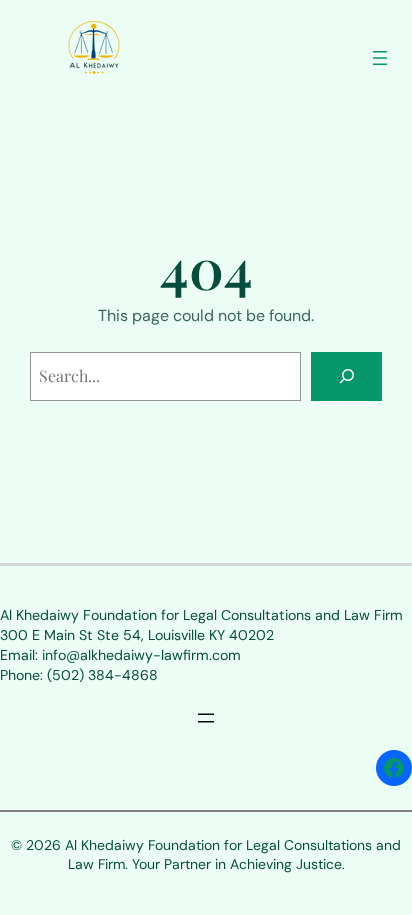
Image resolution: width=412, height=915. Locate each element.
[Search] (346, 376)
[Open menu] (380, 58)
